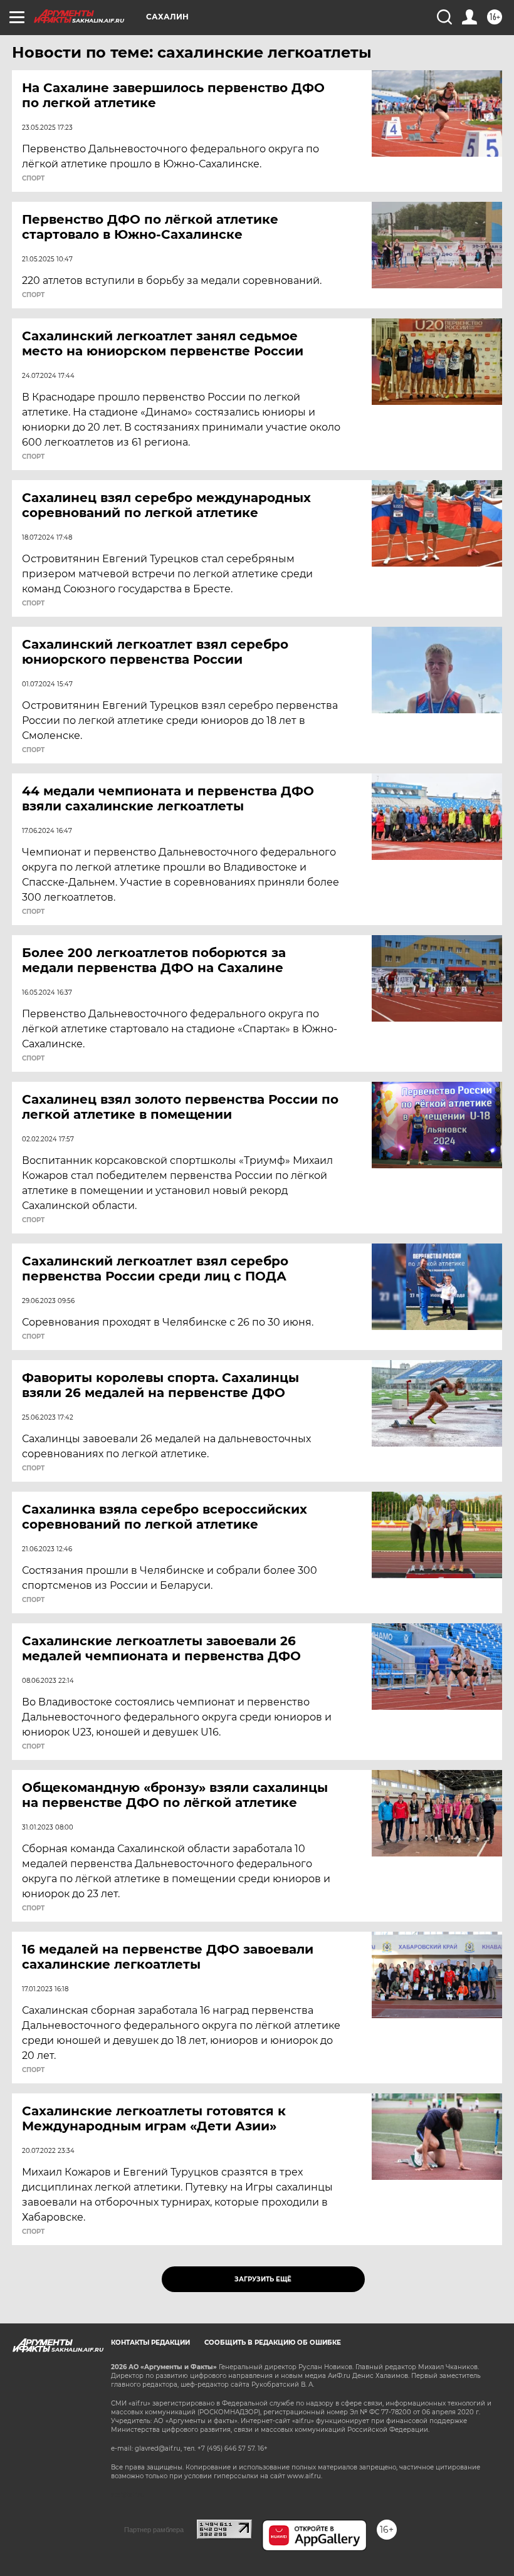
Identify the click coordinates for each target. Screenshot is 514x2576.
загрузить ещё (263, 2279)
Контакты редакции (150, 2343)
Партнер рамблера (154, 2530)
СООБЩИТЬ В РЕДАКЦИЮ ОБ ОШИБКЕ (273, 2343)
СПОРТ (33, 179)
